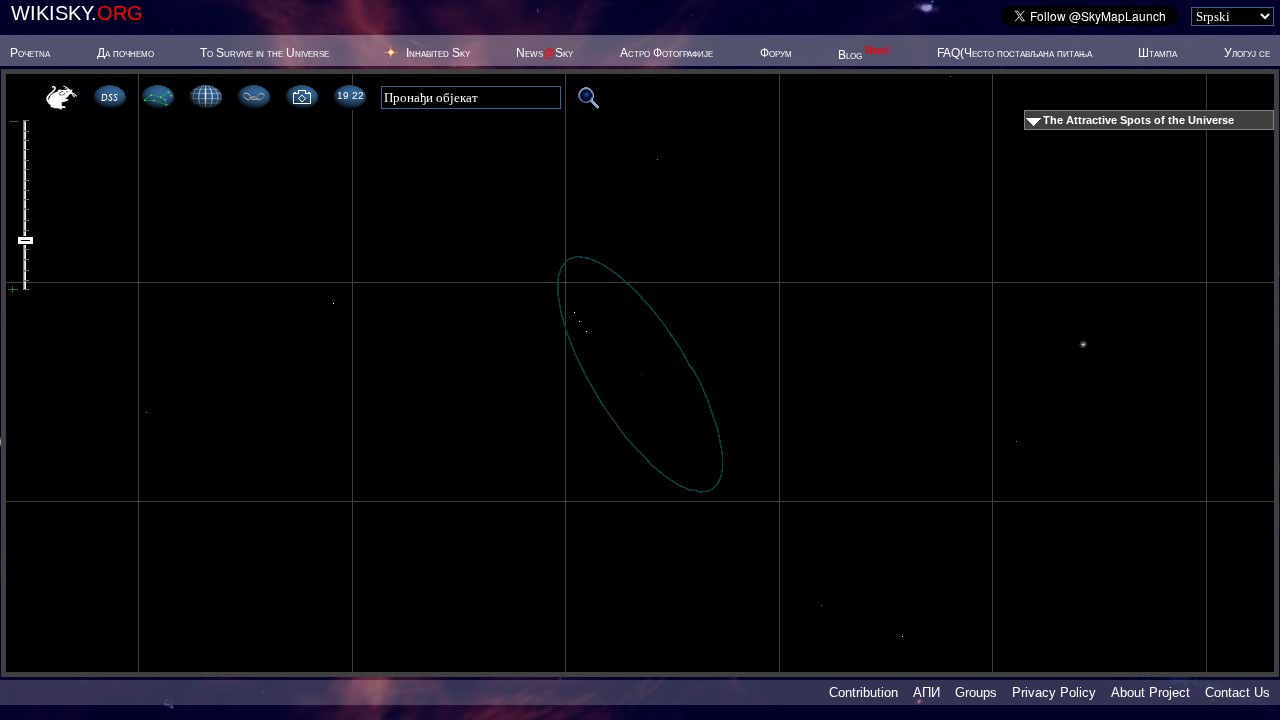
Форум (776, 53)
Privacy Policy (1054, 692)
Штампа (1157, 53)
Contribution (863, 692)
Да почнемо (125, 53)
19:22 (350, 95)
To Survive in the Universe (264, 53)
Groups (976, 692)
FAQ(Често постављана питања (1014, 53)
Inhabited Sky (438, 53)
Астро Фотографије (666, 53)
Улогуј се (1247, 53)
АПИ (926, 692)
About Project (1150, 692)
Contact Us (1237, 692)
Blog (864, 55)
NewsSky (544, 53)
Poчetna (30, 53)
